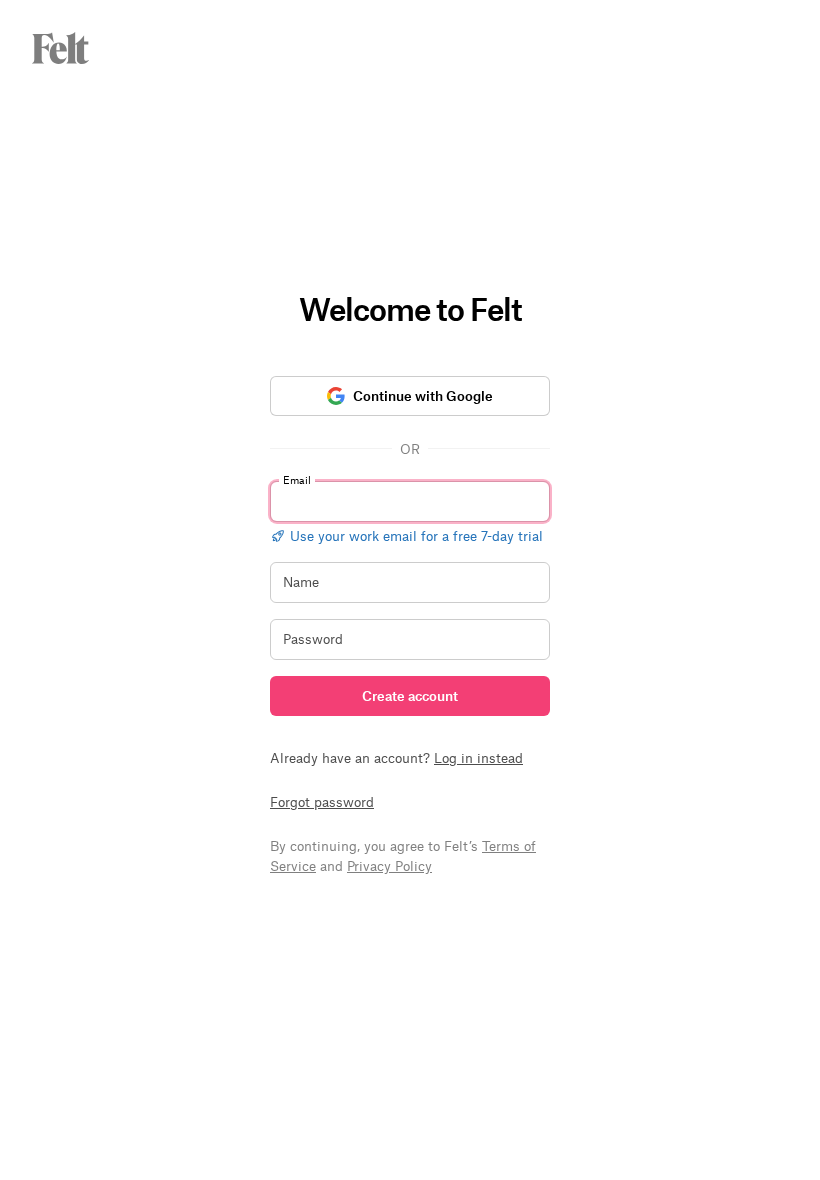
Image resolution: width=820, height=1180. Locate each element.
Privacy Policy (389, 865)
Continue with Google (423, 395)
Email (297, 479)
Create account (410, 695)
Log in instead (478, 757)
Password (313, 638)
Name (301, 581)
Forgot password (322, 801)
